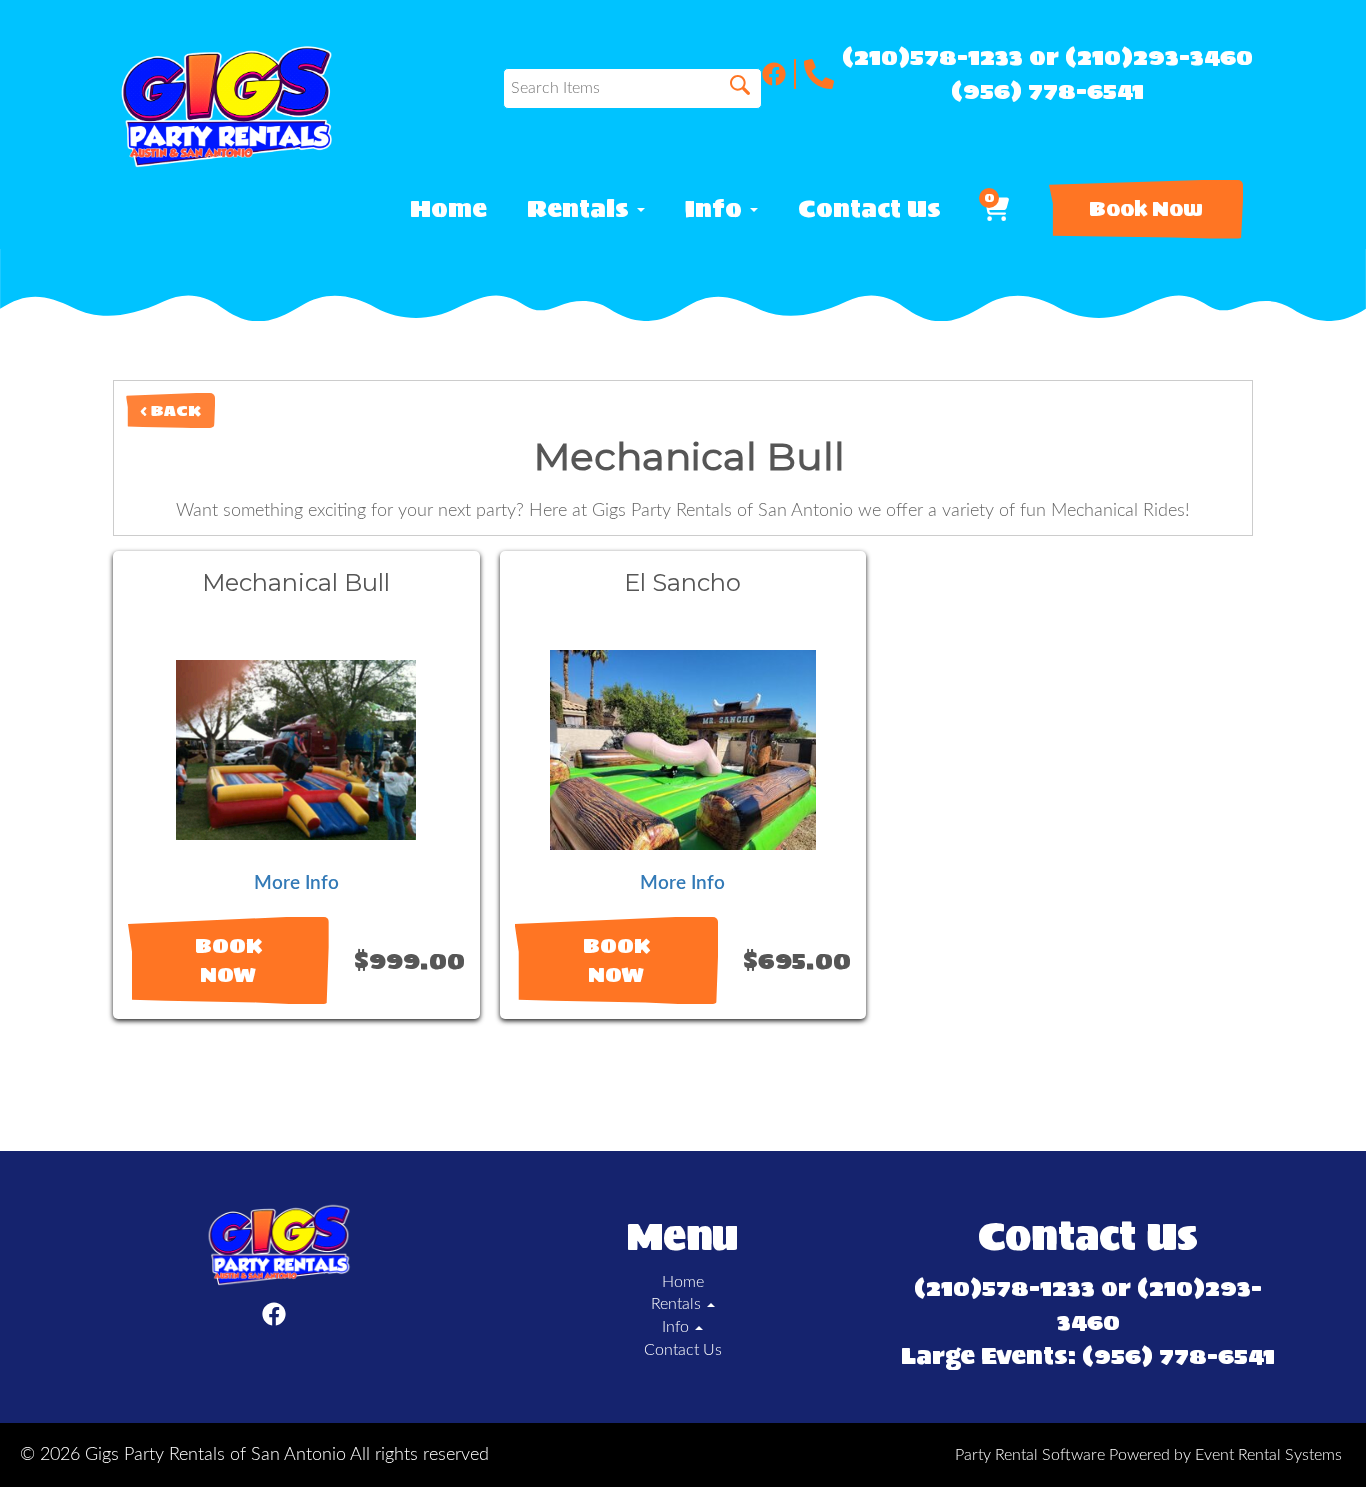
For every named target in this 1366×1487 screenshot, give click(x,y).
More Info (296, 883)
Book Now (1146, 209)
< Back (170, 410)
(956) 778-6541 (1047, 91)
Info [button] (716, 209)
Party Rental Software (1030, 1455)
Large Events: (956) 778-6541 (1088, 1356)
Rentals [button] (581, 209)
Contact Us (869, 209)
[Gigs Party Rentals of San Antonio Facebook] (779, 74)
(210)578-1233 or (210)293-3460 (1047, 57)
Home (448, 209)
